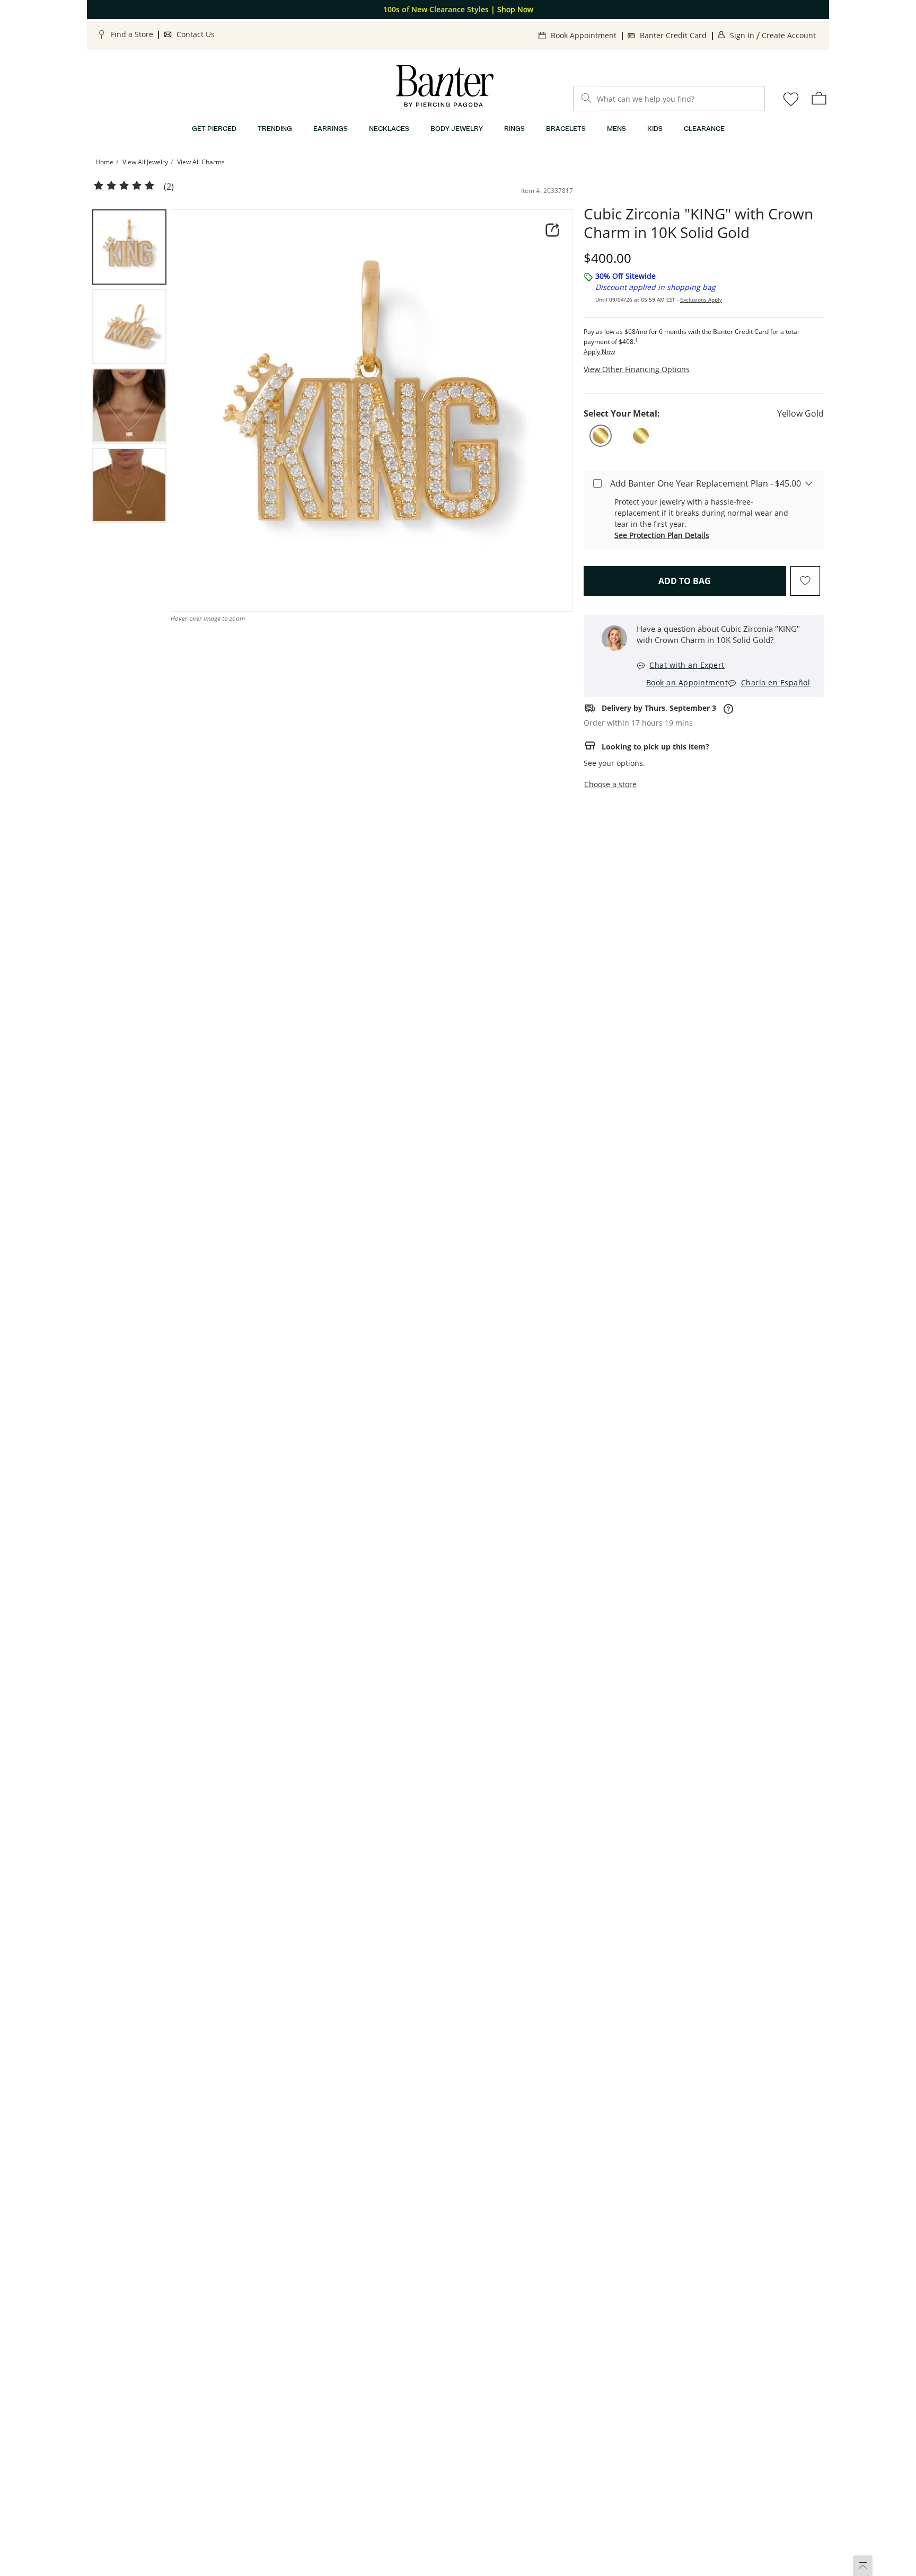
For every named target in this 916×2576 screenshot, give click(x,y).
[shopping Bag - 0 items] (819, 98)
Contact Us (196, 34)
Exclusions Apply (701, 299)
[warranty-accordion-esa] (809, 483)
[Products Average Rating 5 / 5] (124, 186)
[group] (129, 247)
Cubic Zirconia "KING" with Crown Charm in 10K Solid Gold (698, 223)
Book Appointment (584, 35)
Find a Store (132, 34)
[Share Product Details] (552, 230)
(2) (169, 187)
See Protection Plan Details (662, 535)
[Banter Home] (445, 86)
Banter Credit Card (673, 35)
